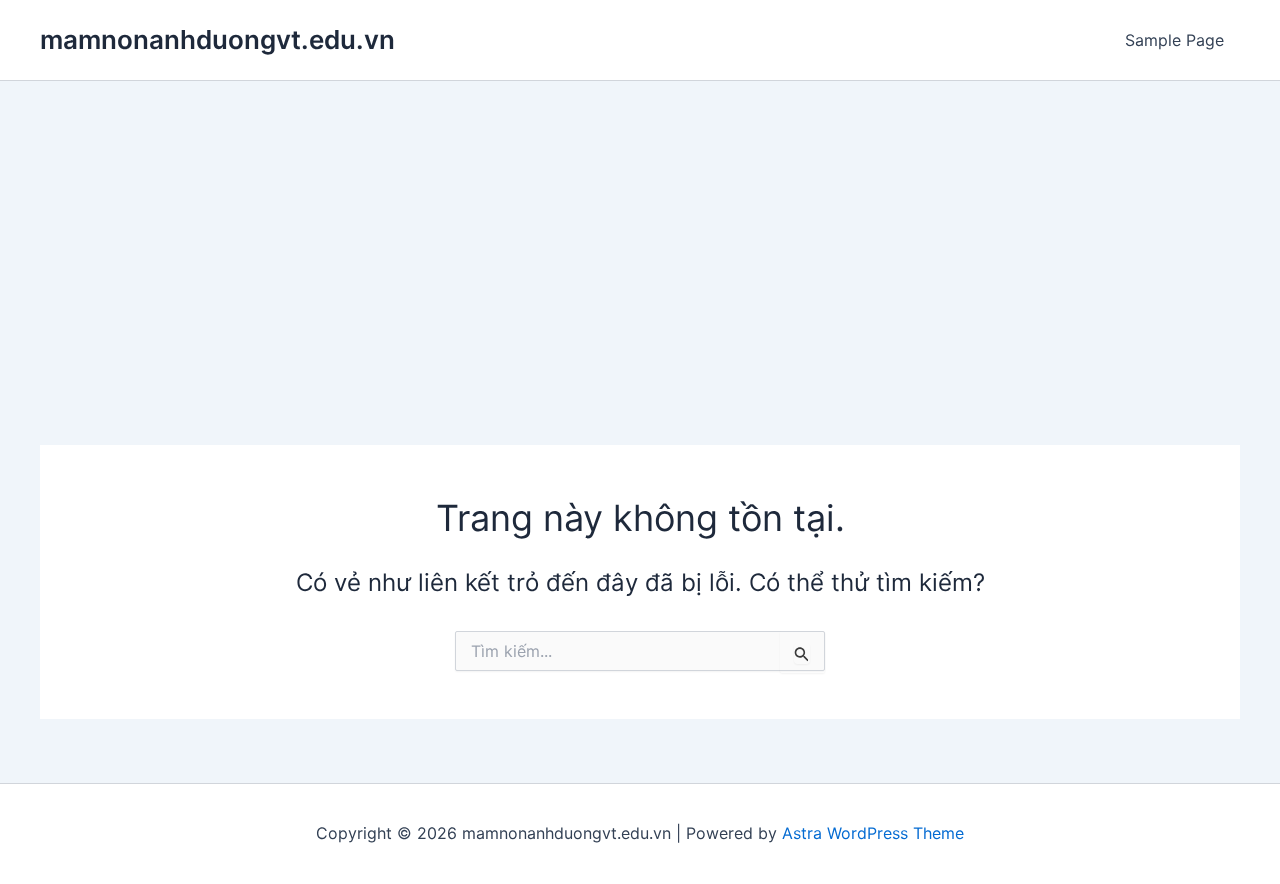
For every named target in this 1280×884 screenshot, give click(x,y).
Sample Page (1174, 40)
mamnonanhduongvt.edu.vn (217, 39)
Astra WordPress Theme (873, 833)
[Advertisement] (640, 231)
